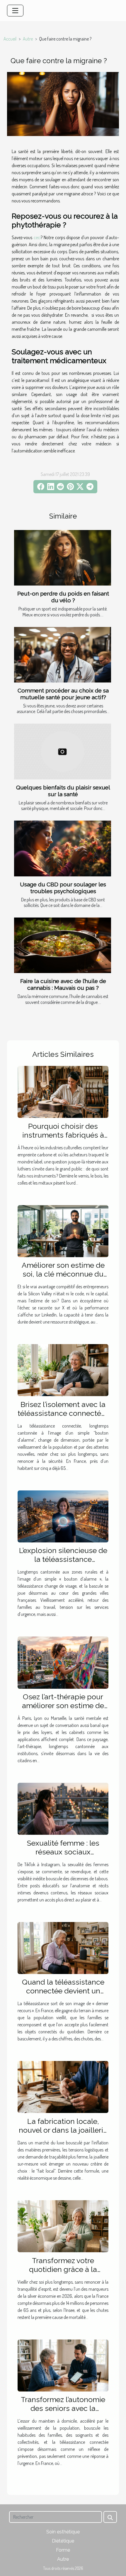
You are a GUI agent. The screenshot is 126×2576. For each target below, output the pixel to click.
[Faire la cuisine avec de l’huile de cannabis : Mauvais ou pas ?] (63, 945)
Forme (63, 2550)
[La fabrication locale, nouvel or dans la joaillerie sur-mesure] (63, 2087)
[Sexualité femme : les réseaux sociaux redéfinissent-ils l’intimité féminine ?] (63, 1808)
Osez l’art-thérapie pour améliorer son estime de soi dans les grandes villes (63, 1705)
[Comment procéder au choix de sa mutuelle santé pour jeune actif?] (63, 655)
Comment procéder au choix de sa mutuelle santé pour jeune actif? (63, 694)
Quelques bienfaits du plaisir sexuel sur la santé (63, 791)
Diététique (63, 2541)
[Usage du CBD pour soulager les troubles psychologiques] (63, 848)
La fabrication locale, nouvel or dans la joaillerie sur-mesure (63, 2130)
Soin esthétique (63, 2532)
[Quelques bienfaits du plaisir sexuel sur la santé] (63, 751)
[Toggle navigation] (15, 11)
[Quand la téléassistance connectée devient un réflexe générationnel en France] (63, 1947)
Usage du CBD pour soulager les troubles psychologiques (63, 888)
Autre (28, 39)
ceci (37, 237)
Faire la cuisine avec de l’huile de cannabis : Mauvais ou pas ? (63, 984)
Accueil (10, 39)
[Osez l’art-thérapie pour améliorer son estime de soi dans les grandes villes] (63, 1662)
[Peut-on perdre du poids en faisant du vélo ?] (63, 558)
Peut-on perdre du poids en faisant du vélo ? (63, 597)
